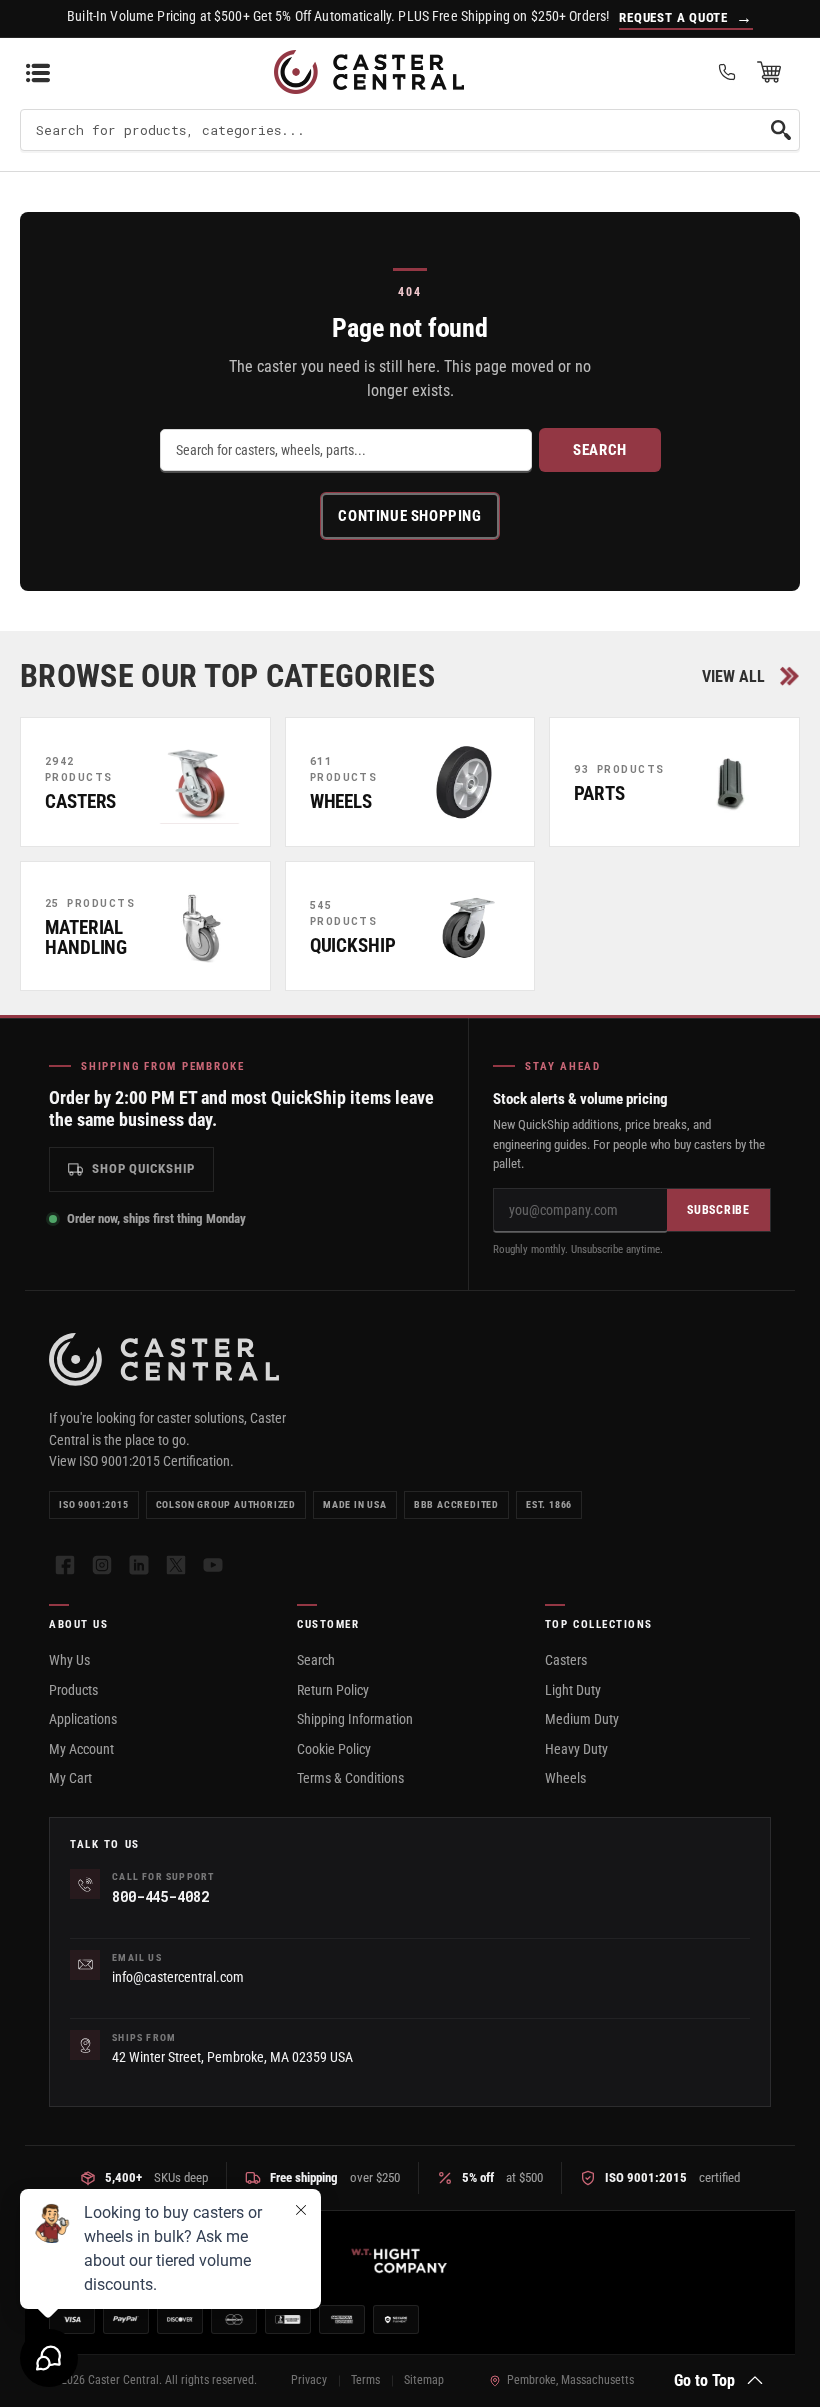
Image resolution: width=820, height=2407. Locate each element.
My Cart (70, 1778)
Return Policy (333, 1690)
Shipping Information (355, 1719)
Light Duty (573, 1690)
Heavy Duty (576, 1749)
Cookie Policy (334, 1749)
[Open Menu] (38, 72)
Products (73, 1690)
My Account (81, 1749)
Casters (566, 1660)
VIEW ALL (733, 676)
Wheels (565, 1778)
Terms (365, 2380)
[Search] (781, 130)
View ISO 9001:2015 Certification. (141, 1461)
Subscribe (718, 1210)
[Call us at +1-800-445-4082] (727, 72)
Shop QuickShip (143, 1168)
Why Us (69, 1660)
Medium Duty (582, 1719)
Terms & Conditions (350, 1778)
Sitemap (424, 2380)
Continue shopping (409, 516)
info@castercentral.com (178, 1977)
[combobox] (410, 130)
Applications (83, 1719)
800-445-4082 (160, 1896)
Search (600, 450)
